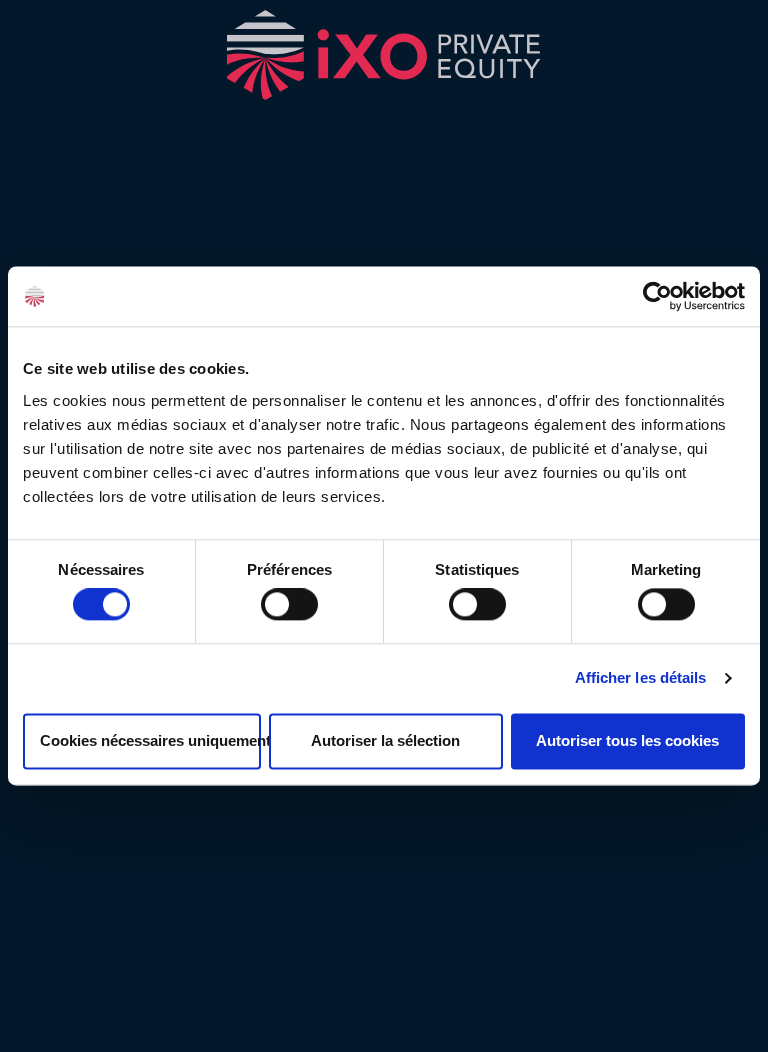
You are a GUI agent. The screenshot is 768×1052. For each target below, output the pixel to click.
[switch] (289, 605)
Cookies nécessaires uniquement (150, 740)
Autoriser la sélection (385, 740)
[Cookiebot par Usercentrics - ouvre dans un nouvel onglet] (657, 296)
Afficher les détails (641, 678)
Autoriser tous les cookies (627, 740)
